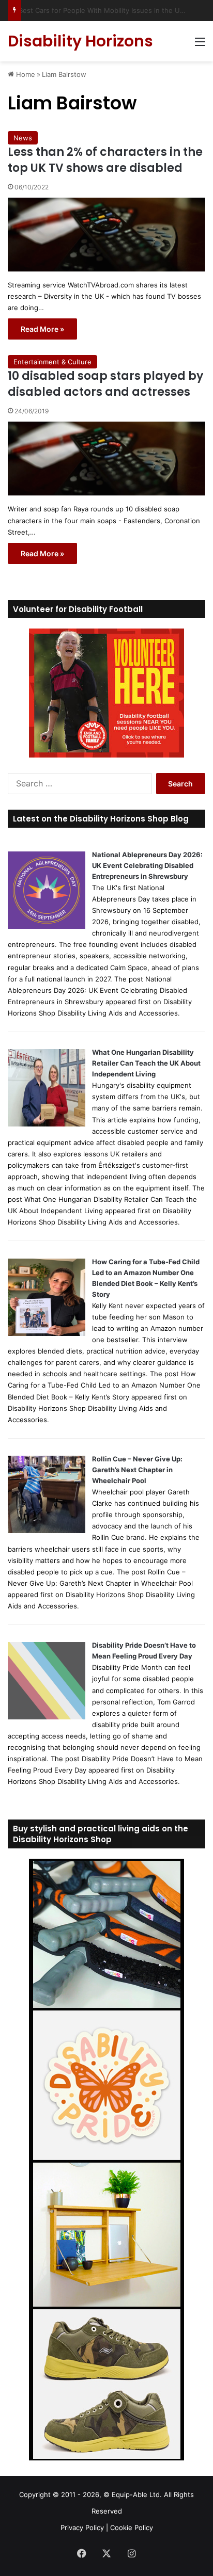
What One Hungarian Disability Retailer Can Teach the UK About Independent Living (146, 1063)
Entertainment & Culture (52, 362)
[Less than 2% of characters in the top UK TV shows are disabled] (106, 235)
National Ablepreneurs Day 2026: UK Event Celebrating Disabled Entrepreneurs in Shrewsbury (147, 865)
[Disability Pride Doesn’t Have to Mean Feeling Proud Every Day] (47, 1717)
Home (25, 74)
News (23, 138)
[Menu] (200, 45)
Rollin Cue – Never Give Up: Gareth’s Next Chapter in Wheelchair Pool (137, 1470)
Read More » (42, 329)
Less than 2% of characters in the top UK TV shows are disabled (105, 160)
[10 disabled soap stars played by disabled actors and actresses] (106, 458)
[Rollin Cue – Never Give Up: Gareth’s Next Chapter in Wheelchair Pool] (47, 1531)
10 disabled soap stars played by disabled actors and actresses (105, 384)
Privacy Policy (82, 2527)
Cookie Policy (132, 2527)
